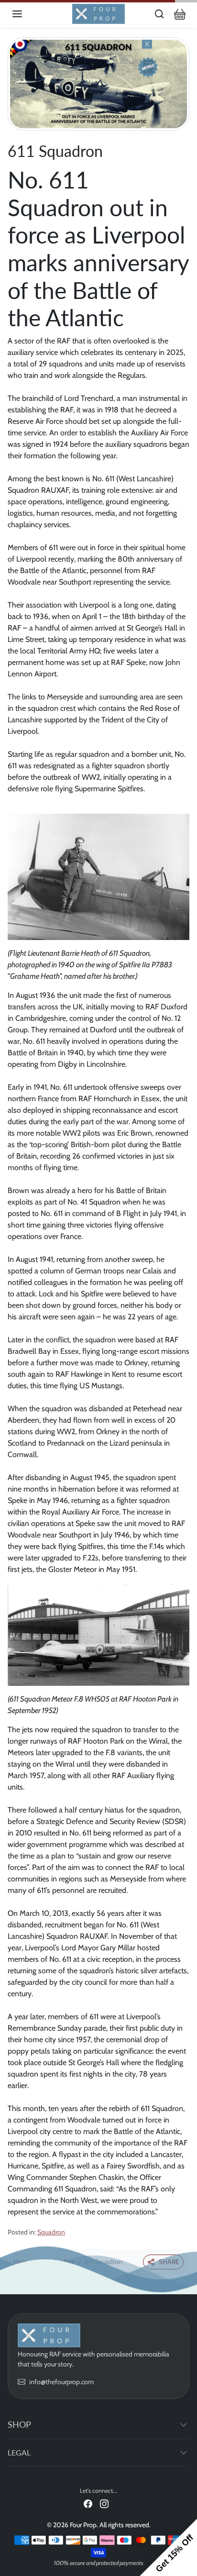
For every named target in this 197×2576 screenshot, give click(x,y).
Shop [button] (19, 2424)
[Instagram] (104, 2504)
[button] (27, 14)
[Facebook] (88, 2504)
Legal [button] (19, 2452)
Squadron (51, 2232)
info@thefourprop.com (61, 2382)
